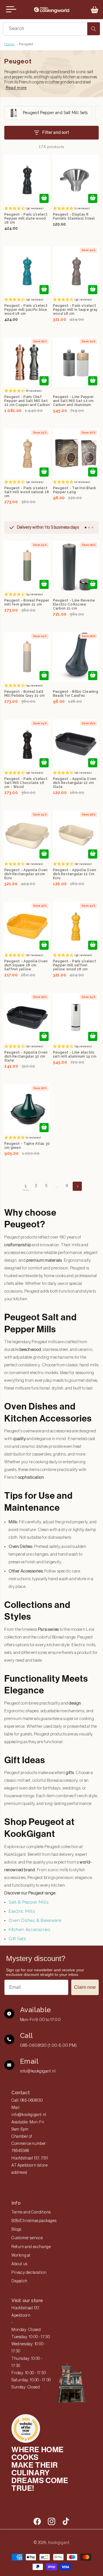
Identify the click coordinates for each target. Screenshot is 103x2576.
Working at (21, 2256)
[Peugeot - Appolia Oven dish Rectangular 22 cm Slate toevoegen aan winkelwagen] (93, 763)
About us (19, 2264)
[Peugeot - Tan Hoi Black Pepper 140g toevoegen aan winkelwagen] (93, 472)
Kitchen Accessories (29, 1930)
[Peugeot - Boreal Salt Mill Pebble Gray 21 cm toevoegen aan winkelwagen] (44, 676)
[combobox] (51, 29)
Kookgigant (59, 2543)
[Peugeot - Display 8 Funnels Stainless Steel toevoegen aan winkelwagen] (93, 198)
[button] (95, 10)
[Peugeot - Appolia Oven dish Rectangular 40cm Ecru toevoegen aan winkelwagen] (44, 854)
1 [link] (26, 1186)
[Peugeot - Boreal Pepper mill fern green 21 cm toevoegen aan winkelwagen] (44, 584)
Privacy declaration (29, 2273)
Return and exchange (31, 2247)
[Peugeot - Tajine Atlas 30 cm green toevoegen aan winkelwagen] (44, 1128)
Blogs (16, 2229)
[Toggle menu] (11, 9)
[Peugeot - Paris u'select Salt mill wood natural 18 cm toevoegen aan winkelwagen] (44, 472)
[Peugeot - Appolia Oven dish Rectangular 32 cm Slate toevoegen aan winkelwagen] (44, 1036)
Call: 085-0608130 (27, 2101)
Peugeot (26, 44)
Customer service (27, 2238)
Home (9, 44)
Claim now (85, 1987)
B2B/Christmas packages (34, 2221)
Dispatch (19, 2281)
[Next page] (77, 1186)
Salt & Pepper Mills (28, 1902)
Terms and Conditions (31, 2212)
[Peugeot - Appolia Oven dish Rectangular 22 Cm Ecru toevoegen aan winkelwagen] (93, 854)
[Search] (94, 29)
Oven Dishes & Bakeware (35, 1920)
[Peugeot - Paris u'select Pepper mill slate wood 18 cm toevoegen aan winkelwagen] (44, 198)
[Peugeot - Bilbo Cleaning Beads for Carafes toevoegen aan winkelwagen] (93, 676)
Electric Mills (22, 1911)
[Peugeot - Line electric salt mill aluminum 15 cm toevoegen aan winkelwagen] (93, 1036)
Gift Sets (17, 1939)
